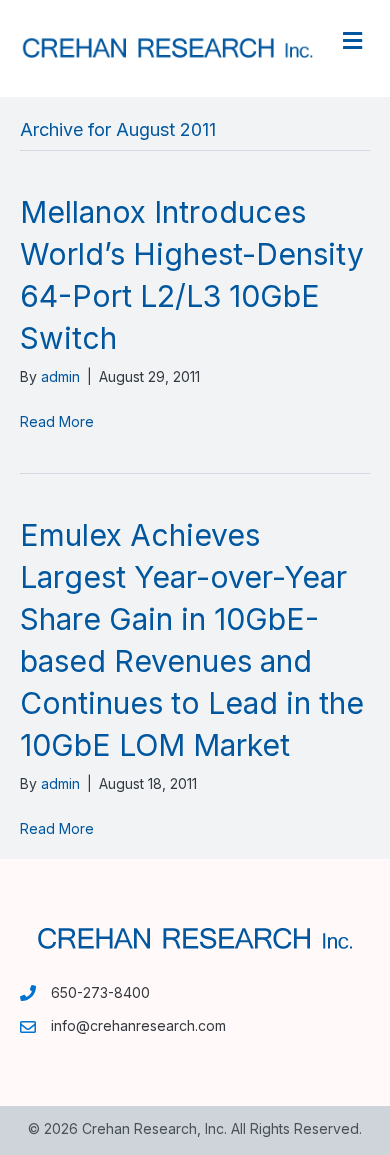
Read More (57, 421)
